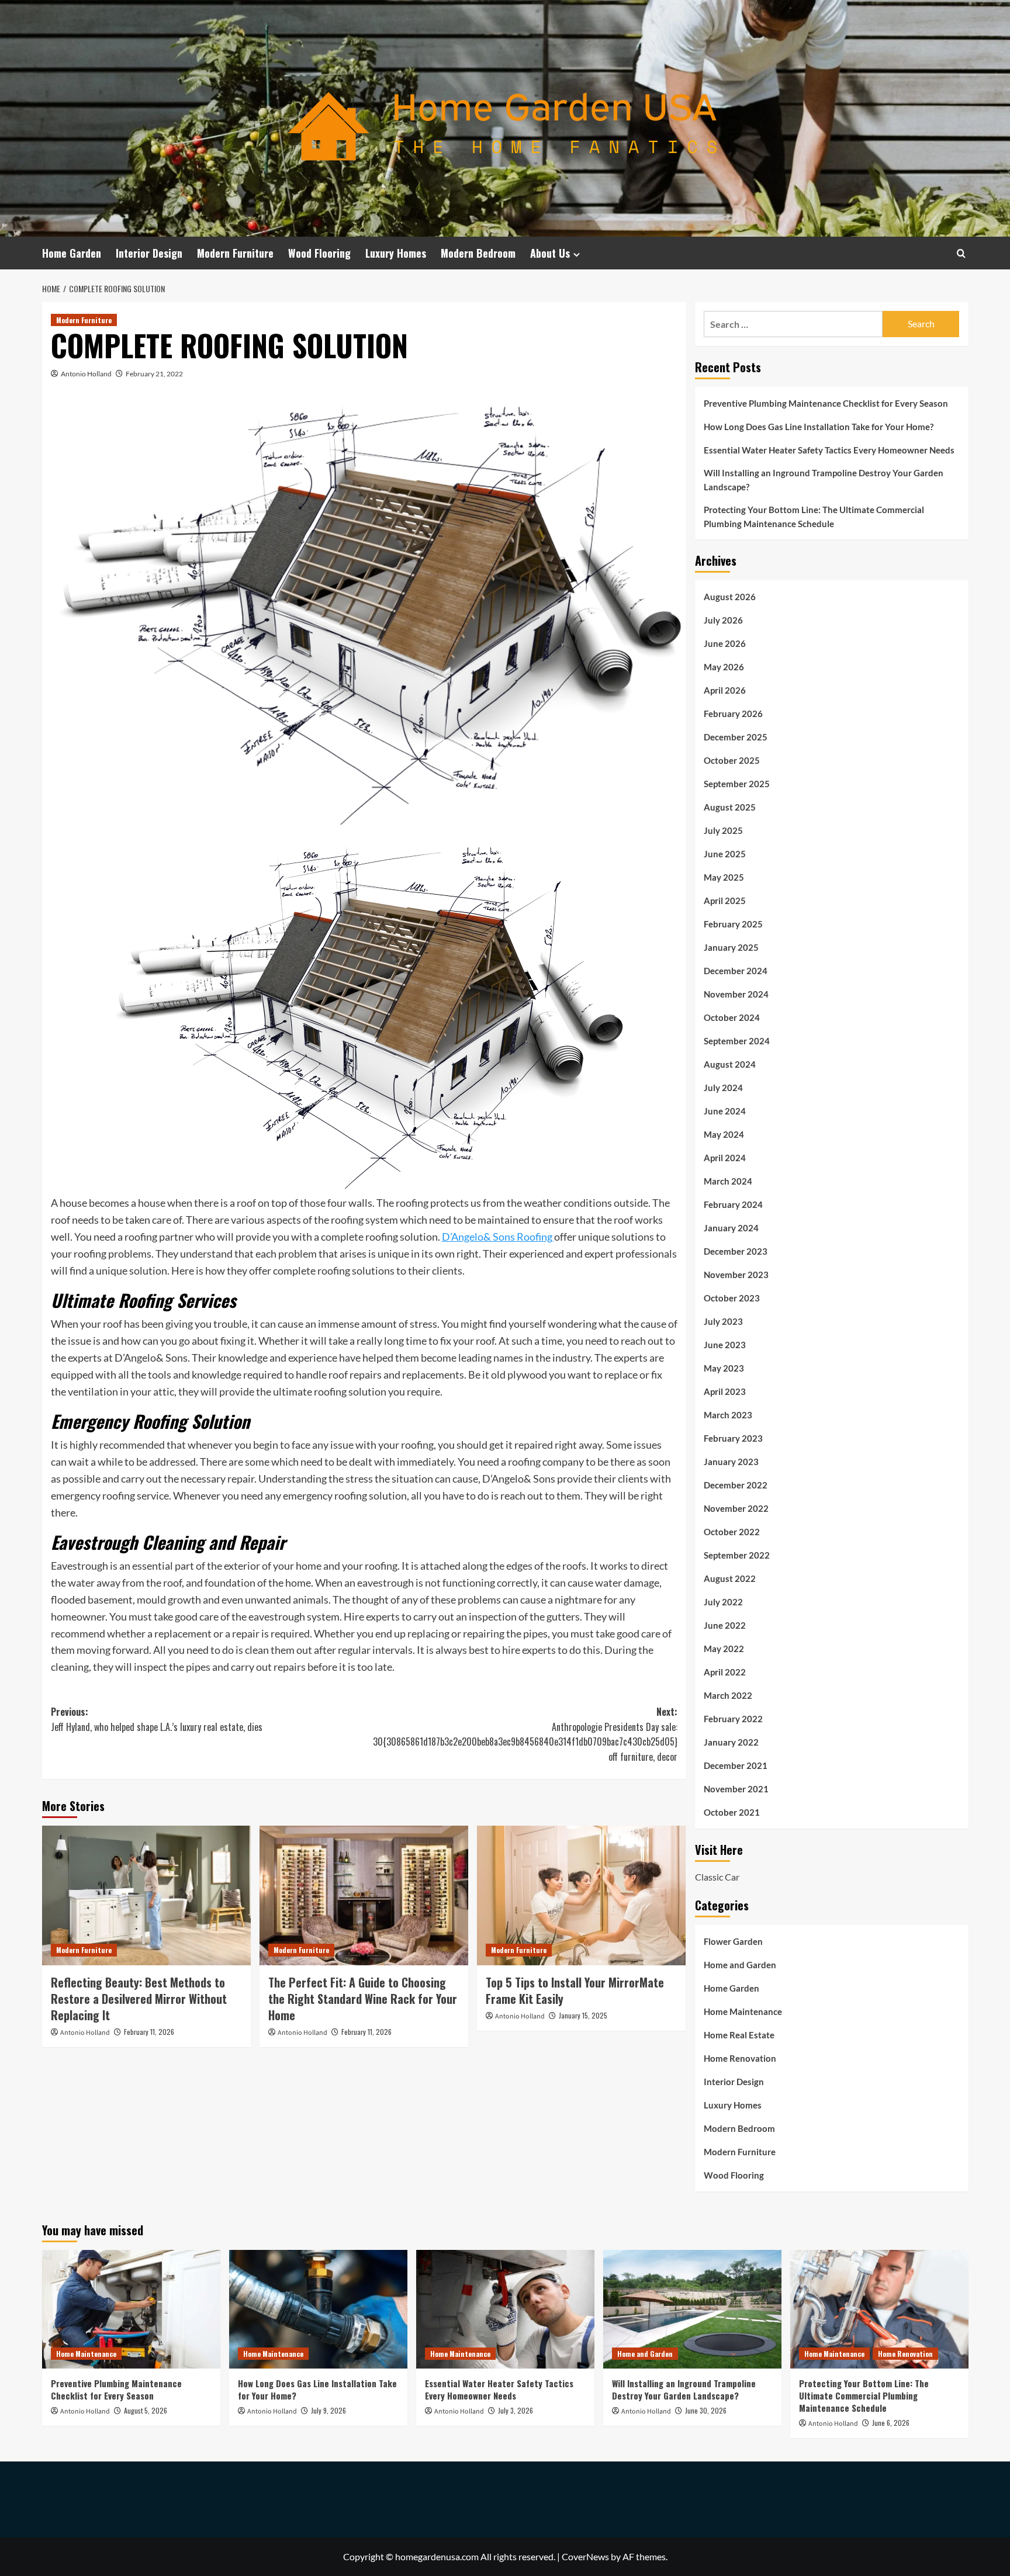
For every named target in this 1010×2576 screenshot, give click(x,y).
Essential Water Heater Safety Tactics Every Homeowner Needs (829, 450)
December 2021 (736, 1765)
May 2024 (724, 1134)
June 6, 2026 (891, 2423)
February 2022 (733, 1719)
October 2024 (732, 1017)
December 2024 (736, 971)
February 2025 (733, 924)
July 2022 (723, 1602)
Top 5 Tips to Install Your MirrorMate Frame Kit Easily (575, 1990)
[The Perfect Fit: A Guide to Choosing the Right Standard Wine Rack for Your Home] (364, 1895)
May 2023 (724, 1368)
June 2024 (725, 1111)
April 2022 (725, 1672)
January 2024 (731, 1228)
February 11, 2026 (149, 2032)
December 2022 (736, 1485)
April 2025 (725, 901)
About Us (550, 253)
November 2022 (736, 1508)
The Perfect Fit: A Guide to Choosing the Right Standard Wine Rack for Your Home (363, 1999)
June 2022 (725, 1625)
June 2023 (725, 1345)
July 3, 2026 (516, 2410)
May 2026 (724, 667)
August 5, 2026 (146, 2410)
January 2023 (731, 1462)
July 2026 (723, 620)
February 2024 (733, 1204)
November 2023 (736, 1275)
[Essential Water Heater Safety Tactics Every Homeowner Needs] (505, 2309)
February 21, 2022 (154, 374)
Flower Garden (733, 1941)
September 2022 (737, 1555)
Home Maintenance (743, 2011)
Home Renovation (740, 2058)
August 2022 (730, 1578)
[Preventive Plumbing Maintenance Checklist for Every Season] (131, 2309)
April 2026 (725, 690)
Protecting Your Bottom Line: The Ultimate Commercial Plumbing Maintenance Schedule (814, 517)
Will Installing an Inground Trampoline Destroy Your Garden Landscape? (824, 480)
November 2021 (736, 1789)
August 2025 (730, 807)
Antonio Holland (86, 374)
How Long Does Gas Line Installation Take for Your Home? (819, 427)
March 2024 (728, 1181)
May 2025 (724, 877)
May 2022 (724, 1649)
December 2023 (736, 1251)
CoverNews (585, 2556)
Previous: (157, 1719)
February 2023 (733, 1438)
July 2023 (723, 1321)
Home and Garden (740, 1965)
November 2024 (736, 994)
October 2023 (732, 1298)
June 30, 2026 (706, 2410)
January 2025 (731, 947)
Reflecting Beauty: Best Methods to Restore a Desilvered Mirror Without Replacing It (139, 1999)
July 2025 (723, 830)
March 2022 (728, 1695)
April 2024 (725, 1158)
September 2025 (737, 784)
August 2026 (730, 597)
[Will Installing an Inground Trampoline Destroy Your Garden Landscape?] (692, 2309)
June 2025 (725, 854)
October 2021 (732, 1812)
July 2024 (723, 1088)
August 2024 (730, 1064)
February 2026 (733, 714)
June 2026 (725, 643)
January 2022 (731, 1742)
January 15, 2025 (583, 2015)
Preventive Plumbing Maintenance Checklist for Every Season (826, 403)
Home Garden (72, 253)
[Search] (961, 253)
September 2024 (737, 1041)
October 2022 (732, 1532)
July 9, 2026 (328, 2410)
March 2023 (728, 1415)
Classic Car (717, 1877)
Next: (525, 1734)
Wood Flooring (319, 253)
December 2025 (736, 737)
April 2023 (725, 1391)
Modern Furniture (235, 253)
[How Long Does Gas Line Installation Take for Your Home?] (318, 2309)
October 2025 (732, 760)
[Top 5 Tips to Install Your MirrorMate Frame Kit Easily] (581, 1895)
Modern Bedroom (478, 253)
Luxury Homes (396, 253)
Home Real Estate (739, 2035)
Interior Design (149, 253)
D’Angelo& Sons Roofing (498, 1237)
